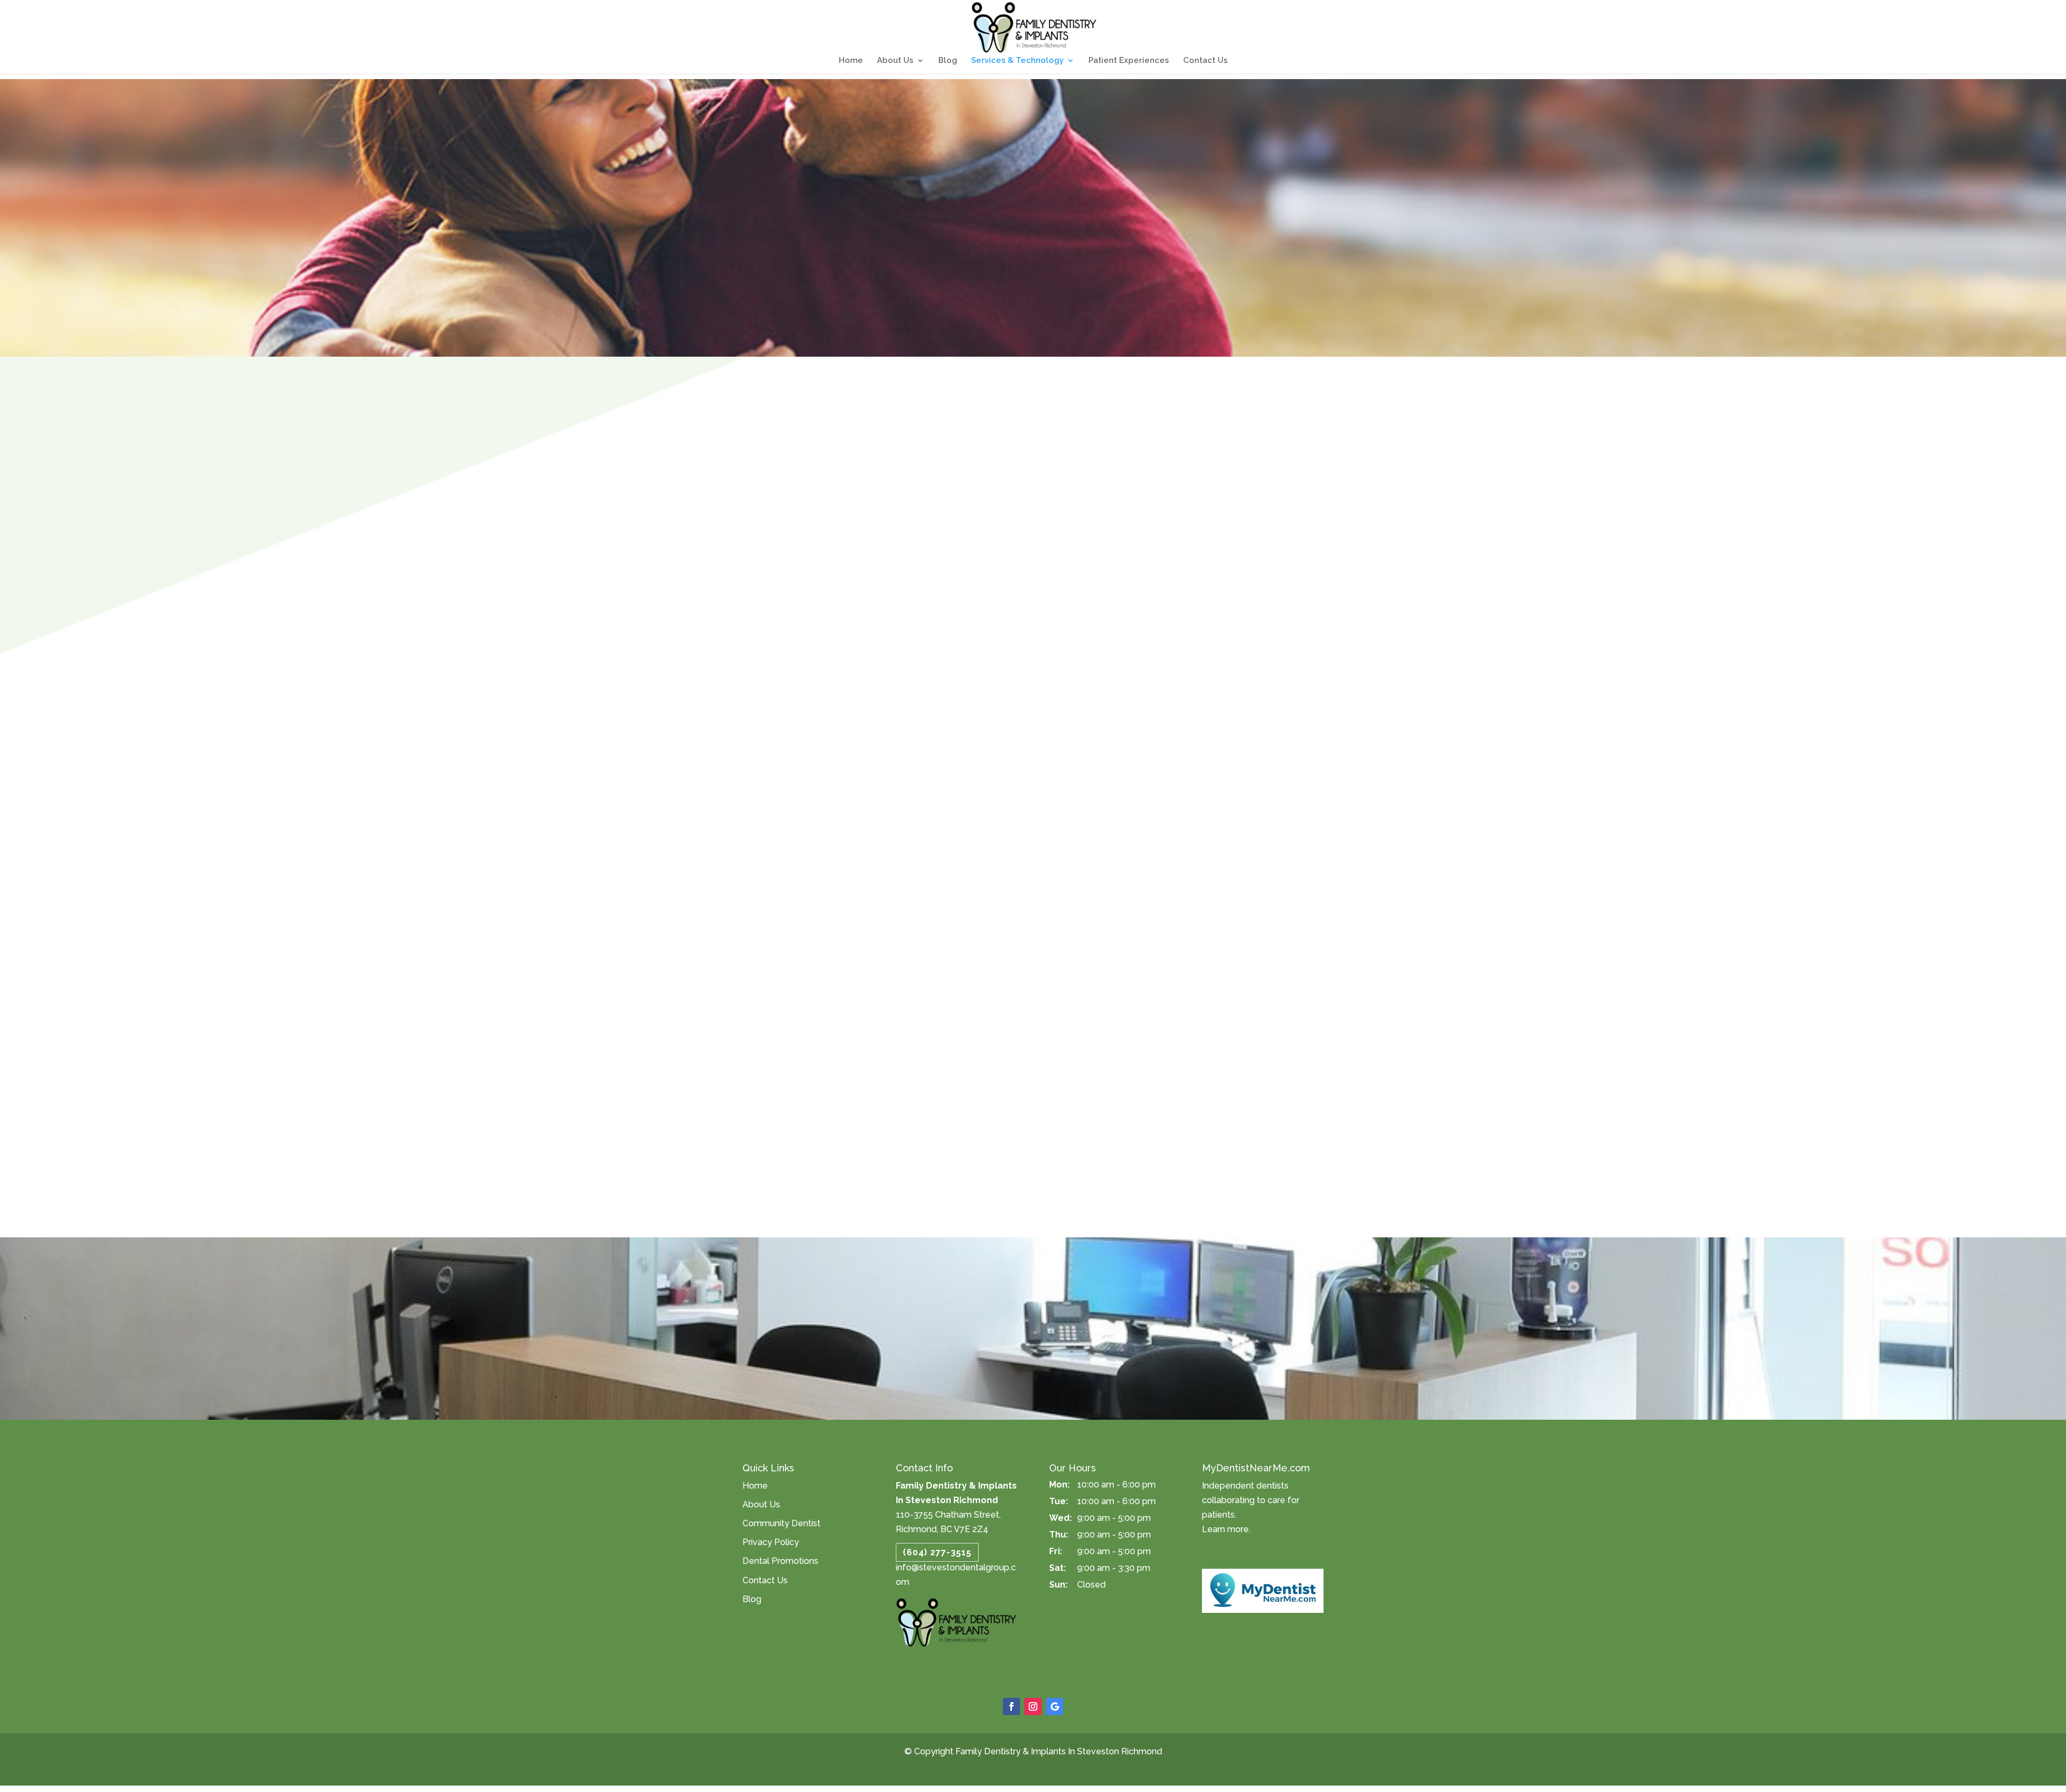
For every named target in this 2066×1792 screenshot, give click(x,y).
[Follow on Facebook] (1011, 1706)
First (866, 908)
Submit (874, 1112)
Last (1045, 908)
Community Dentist (781, 1523)
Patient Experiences (1129, 61)
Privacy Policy (771, 1542)
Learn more (1225, 1529)
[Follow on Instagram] (1033, 1706)
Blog (948, 61)
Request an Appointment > (1033, 1298)
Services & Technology (1017, 61)
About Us (895, 61)
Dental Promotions (780, 1561)
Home (851, 61)
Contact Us (1205, 61)
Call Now (985, 1273)
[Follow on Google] (1055, 1706)
